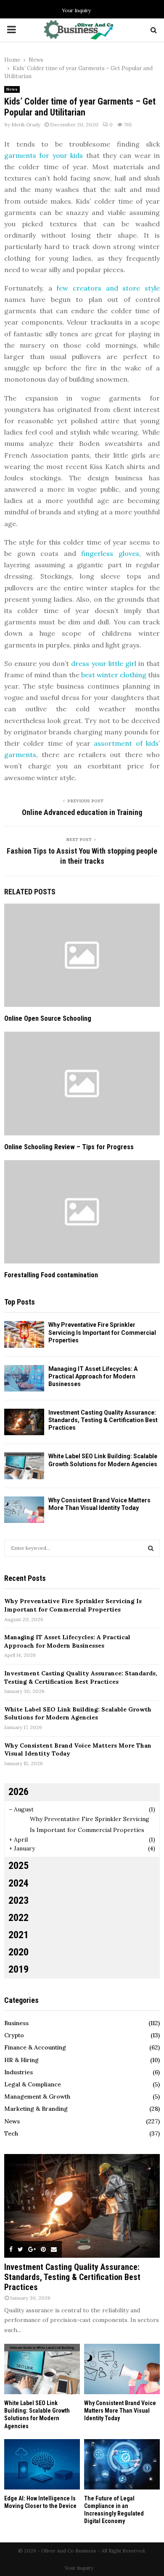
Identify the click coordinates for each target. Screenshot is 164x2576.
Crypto (14, 2035)
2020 (19, 1952)
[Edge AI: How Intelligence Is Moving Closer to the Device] (42, 2464)
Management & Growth (37, 2096)
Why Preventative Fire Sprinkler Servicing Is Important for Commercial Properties (102, 1332)
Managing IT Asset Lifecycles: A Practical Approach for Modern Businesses (93, 1376)
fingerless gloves (110, 553)
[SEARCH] (151, 1548)
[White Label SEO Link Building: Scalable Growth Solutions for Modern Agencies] (24, 1466)
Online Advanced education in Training (82, 812)
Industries (19, 2072)
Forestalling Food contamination (51, 1275)
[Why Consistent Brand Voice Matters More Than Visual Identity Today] (24, 1510)
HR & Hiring (21, 2060)
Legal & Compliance (33, 2084)
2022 (19, 1918)
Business (16, 2023)
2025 (19, 1866)
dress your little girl (103, 663)
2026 (19, 1792)
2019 (19, 1969)
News (12, 89)
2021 (19, 1935)
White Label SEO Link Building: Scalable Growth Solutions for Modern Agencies (78, 1714)
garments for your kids (44, 155)
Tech (11, 2133)
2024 (19, 1883)
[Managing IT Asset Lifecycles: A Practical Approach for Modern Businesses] (24, 1378)
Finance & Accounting (35, 2047)
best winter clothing (114, 675)
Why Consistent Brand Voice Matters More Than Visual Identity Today (120, 2411)
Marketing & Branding (36, 2109)
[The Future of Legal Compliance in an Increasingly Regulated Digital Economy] (122, 2464)
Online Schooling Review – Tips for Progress (69, 1147)
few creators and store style (108, 288)
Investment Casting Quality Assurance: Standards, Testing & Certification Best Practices (103, 1420)
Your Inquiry (76, 10)
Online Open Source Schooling (48, 1018)
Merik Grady (26, 124)
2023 (19, 1900)
